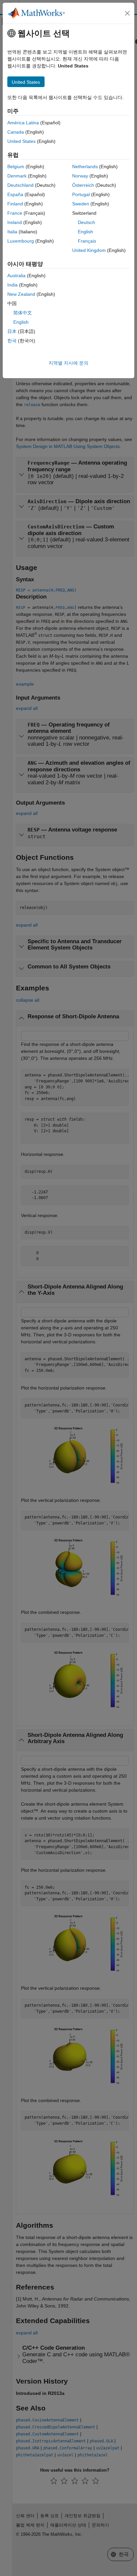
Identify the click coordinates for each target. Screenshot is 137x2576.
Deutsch (86, 222)
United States (21, 141)
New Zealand (21, 294)
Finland (15, 204)
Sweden (81, 204)
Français (87, 241)
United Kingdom (89, 250)
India (12, 285)
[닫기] (127, 13)
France (15, 213)
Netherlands (85, 167)
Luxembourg (21, 241)
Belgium (16, 167)
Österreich (83, 185)
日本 (12, 331)
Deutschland (20, 185)
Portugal (81, 194)
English (85, 232)
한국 (12, 341)
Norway (80, 176)
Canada (16, 132)
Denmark (17, 176)
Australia (16, 276)
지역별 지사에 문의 (68, 363)
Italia (12, 232)
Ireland (15, 222)
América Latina (23, 123)
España (15, 194)
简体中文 (23, 313)
